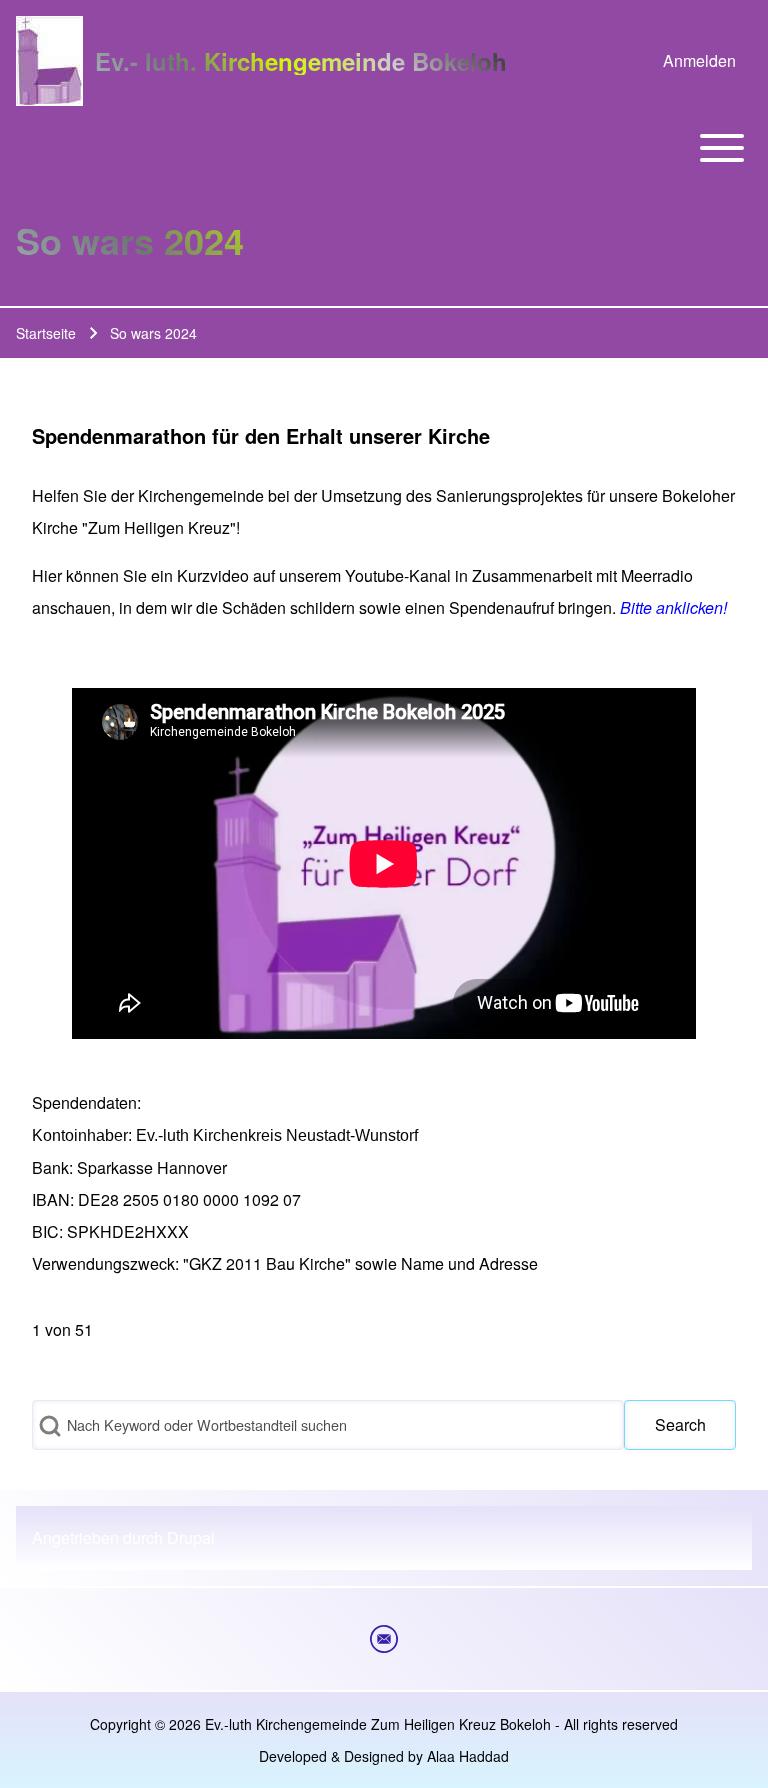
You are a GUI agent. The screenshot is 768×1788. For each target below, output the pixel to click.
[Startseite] (49, 61)
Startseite (46, 333)
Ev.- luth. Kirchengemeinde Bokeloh (301, 61)
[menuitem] (699, 61)
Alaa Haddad (468, 1756)
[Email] (384, 1639)
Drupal (191, 1537)
